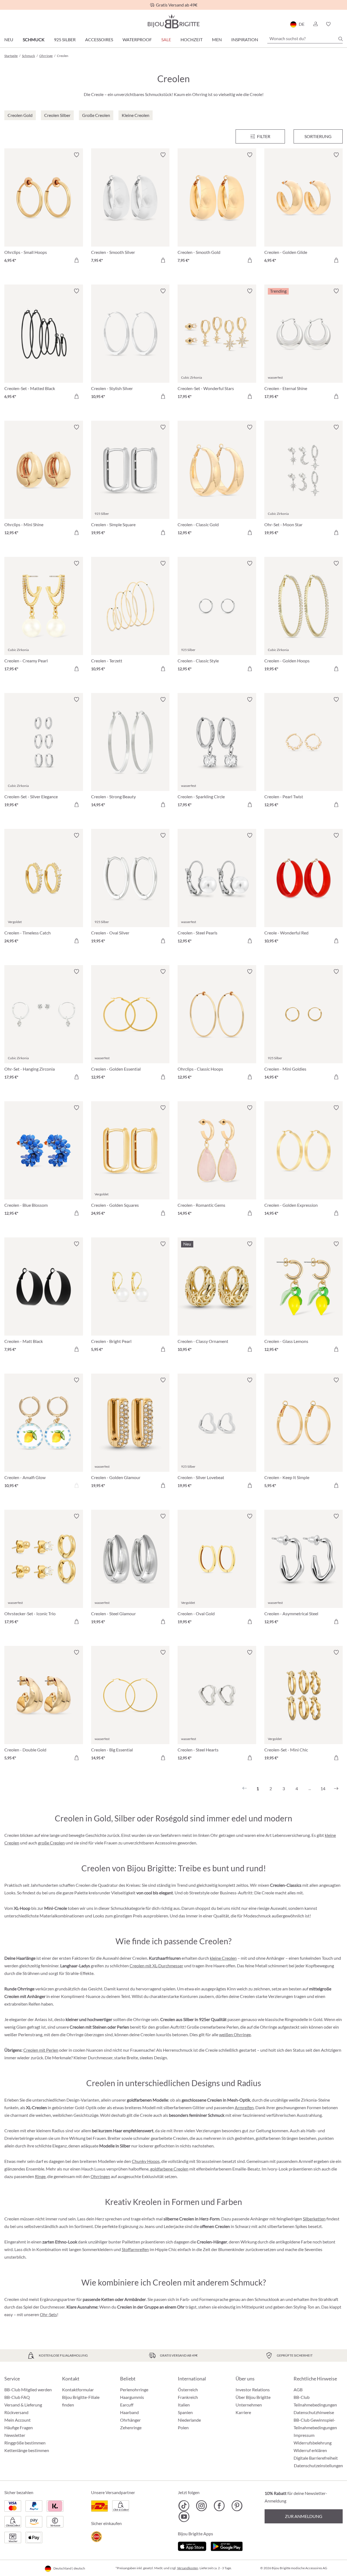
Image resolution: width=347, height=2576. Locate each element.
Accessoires (99, 39)
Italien (184, 2405)
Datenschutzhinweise (314, 2412)
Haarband (129, 2412)
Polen (183, 2427)
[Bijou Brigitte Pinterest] (237, 2506)
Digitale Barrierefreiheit (316, 2458)
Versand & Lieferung (23, 2405)
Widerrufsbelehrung (313, 2443)
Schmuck (34, 39)
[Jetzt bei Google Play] (227, 2545)
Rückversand (16, 2412)
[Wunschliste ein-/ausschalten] (76, 155)
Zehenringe (131, 2427)
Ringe (40, 2176)
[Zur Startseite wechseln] (173, 21)
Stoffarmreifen (135, 2249)
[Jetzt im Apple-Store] (192, 2545)
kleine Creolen (223, 1958)
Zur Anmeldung (304, 2516)
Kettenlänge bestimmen (27, 2450)
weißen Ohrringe (235, 2034)
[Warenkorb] (341, 24)
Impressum (304, 2435)
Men (217, 39)
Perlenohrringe (134, 2390)
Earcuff (127, 2405)
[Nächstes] (336, 1789)
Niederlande (189, 2420)
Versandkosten (188, 2568)
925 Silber (65, 39)
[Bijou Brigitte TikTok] (184, 2506)
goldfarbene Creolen (169, 2169)
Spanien (185, 2412)
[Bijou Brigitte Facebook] (219, 2506)
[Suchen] (340, 39)
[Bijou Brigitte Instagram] (202, 2506)
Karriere (243, 2412)
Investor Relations (253, 2390)
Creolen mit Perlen (41, 2050)
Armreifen (244, 2107)
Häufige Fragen (19, 2427)
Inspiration (245, 39)
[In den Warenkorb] (76, 260)
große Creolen (51, 1843)
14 (323, 1788)
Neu (9, 39)
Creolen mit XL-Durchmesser (156, 1966)
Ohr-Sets (48, 2314)
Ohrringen (100, 2176)
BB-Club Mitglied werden (28, 2390)
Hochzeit (192, 39)
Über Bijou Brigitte (253, 2397)
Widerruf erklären (310, 2450)
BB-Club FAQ (17, 2397)
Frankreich (188, 2397)
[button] (315, 24)
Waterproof (137, 39)
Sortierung (318, 136)
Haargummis (132, 2397)
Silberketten (314, 2219)
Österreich (188, 2390)
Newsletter (15, 2435)
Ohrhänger (130, 2420)
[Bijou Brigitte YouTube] (184, 2517)
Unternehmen (249, 2405)
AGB (298, 2390)
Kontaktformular (78, 2390)
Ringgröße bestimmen (25, 2443)
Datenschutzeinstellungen (318, 2466)
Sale (166, 39)
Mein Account (17, 2420)
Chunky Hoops (146, 2161)
